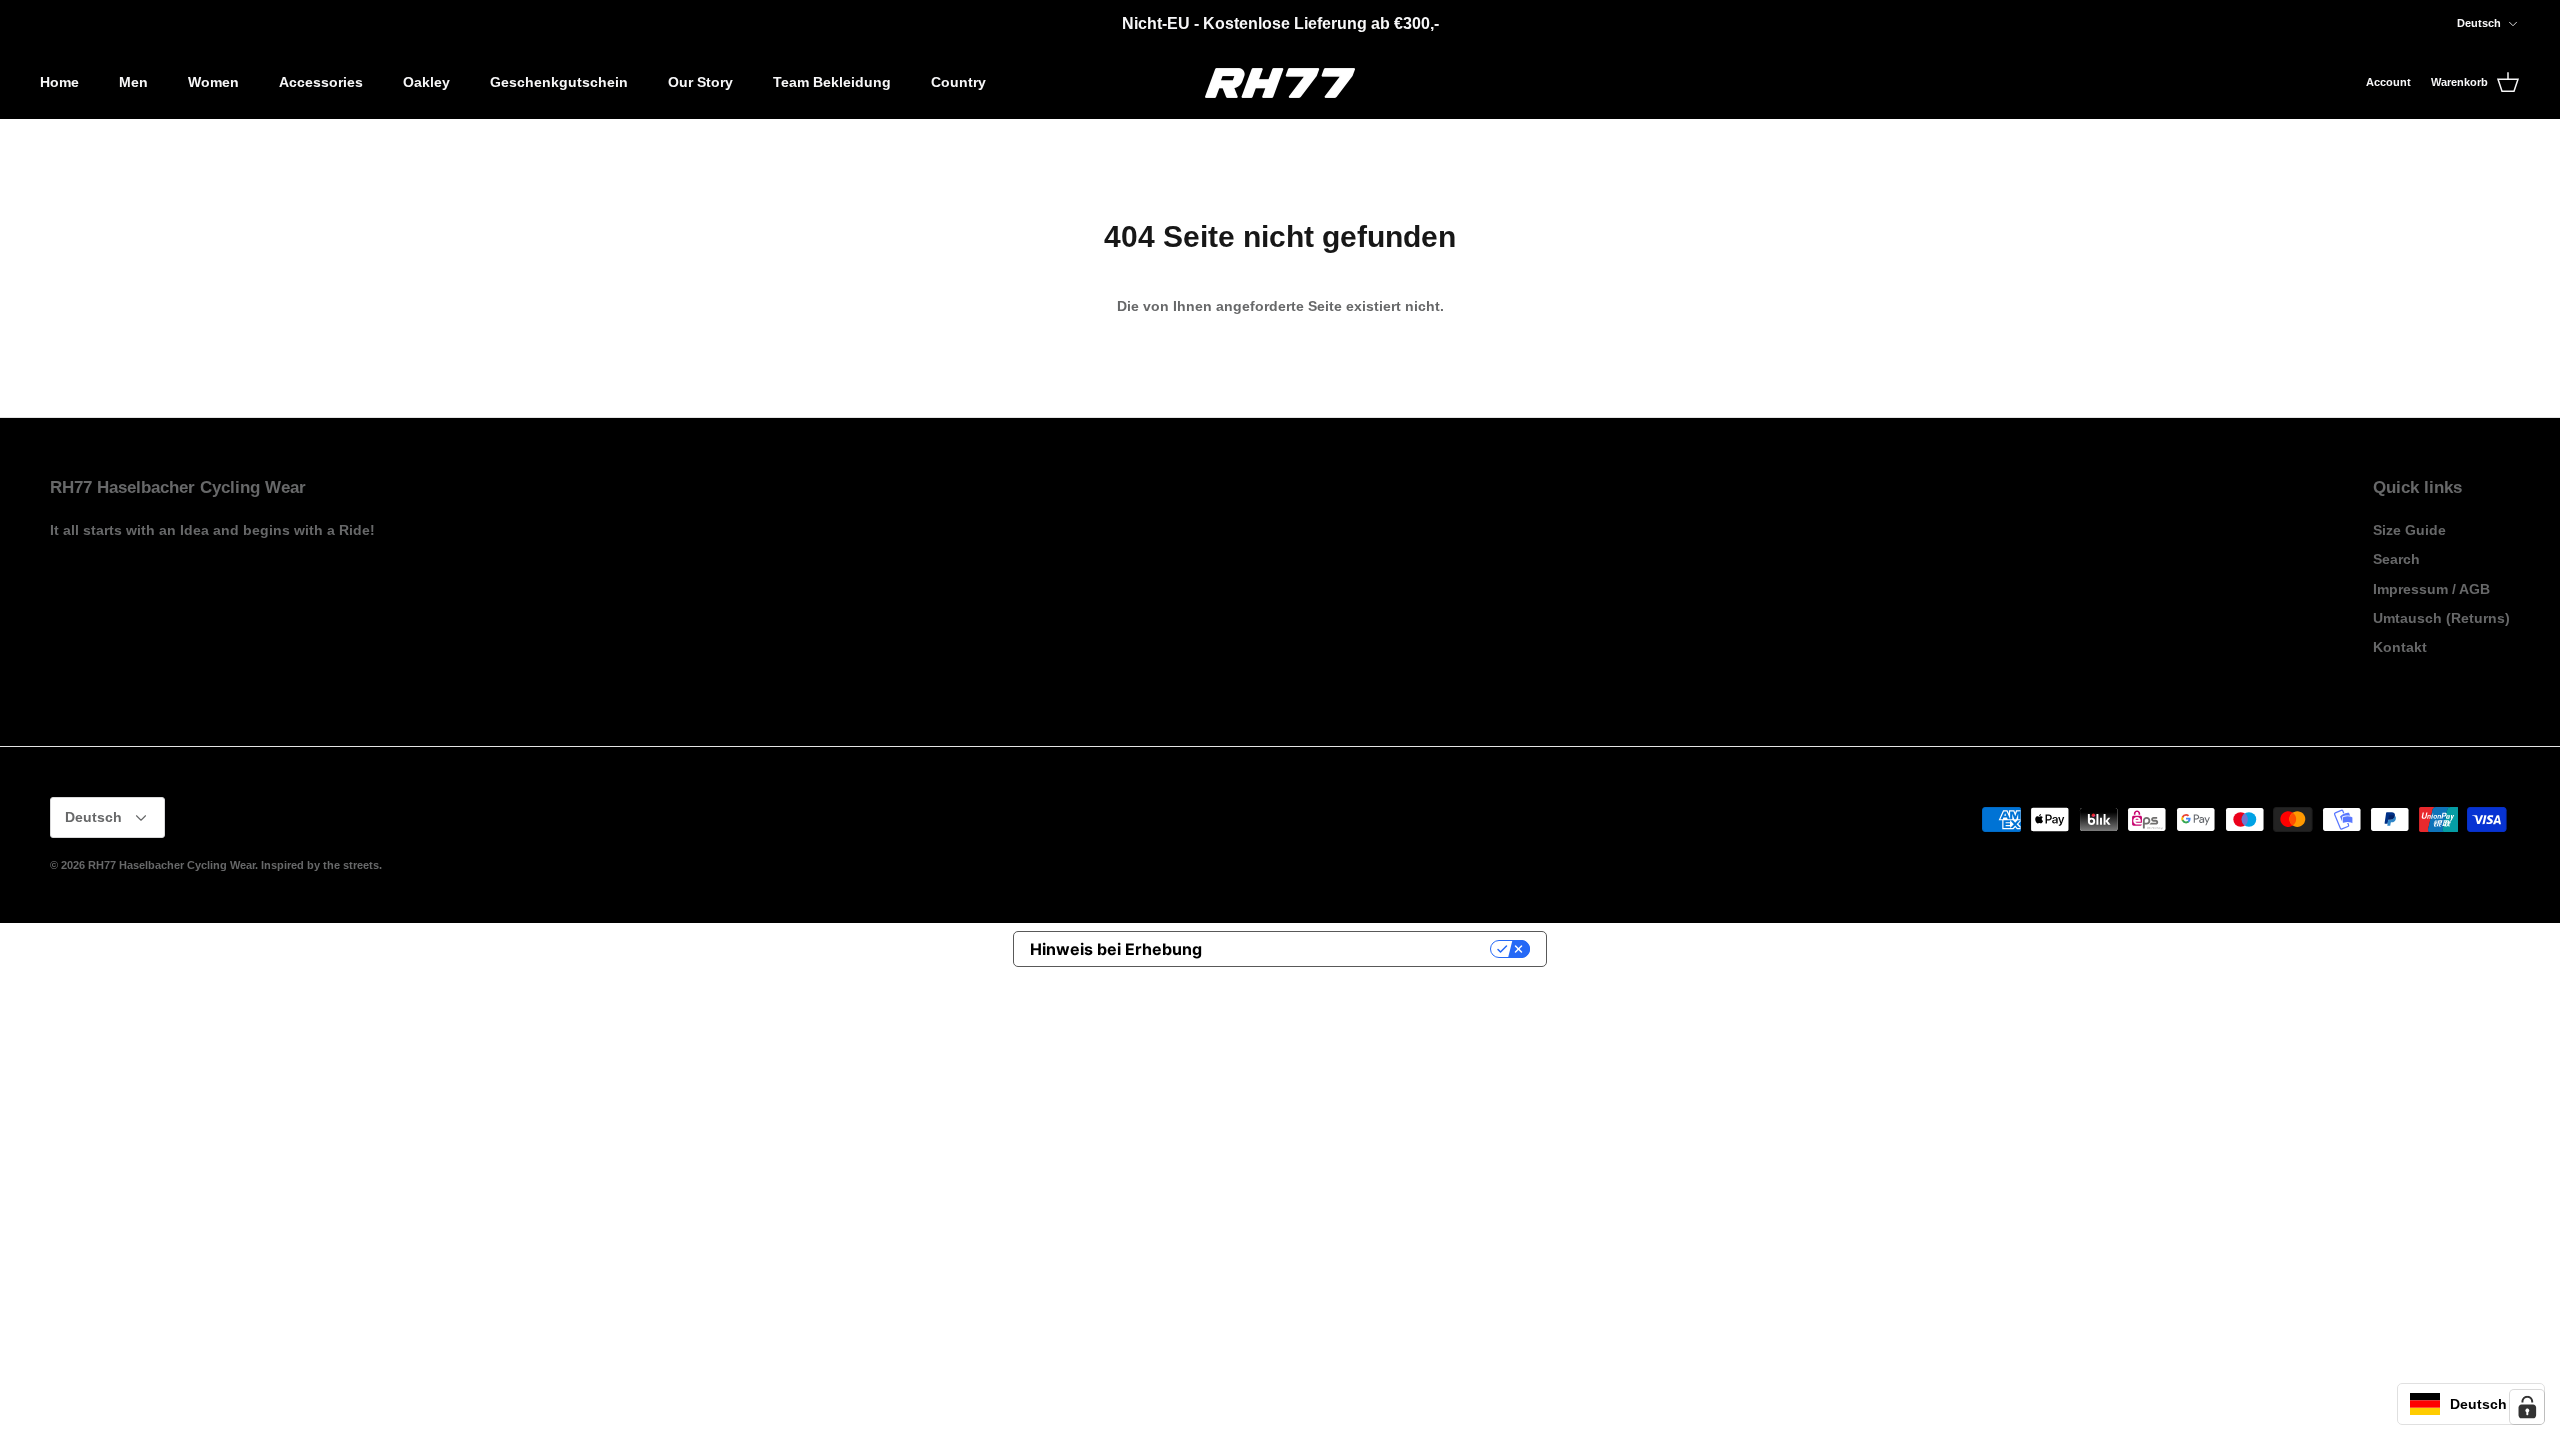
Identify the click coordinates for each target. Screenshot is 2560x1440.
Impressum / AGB (2431, 589)
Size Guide (2409, 530)
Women (213, 82)
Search (2396, 559)
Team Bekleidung (832, 82)
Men (133, 82)
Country (958, 82)
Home (59, 82)
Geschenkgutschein (559, 82)
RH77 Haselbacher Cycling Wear (171, 865)
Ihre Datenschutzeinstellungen (1356, 949)
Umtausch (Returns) (2441, 618)
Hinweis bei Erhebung (1116, 949)
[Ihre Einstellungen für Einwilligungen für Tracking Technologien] (2527, 1407)
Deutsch (2479, 23)
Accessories (321, 82)
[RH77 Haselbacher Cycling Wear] (1280, 83)
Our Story (700, 82)
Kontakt (2400, 647)
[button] (2471, 1404)
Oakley (426, 82)
